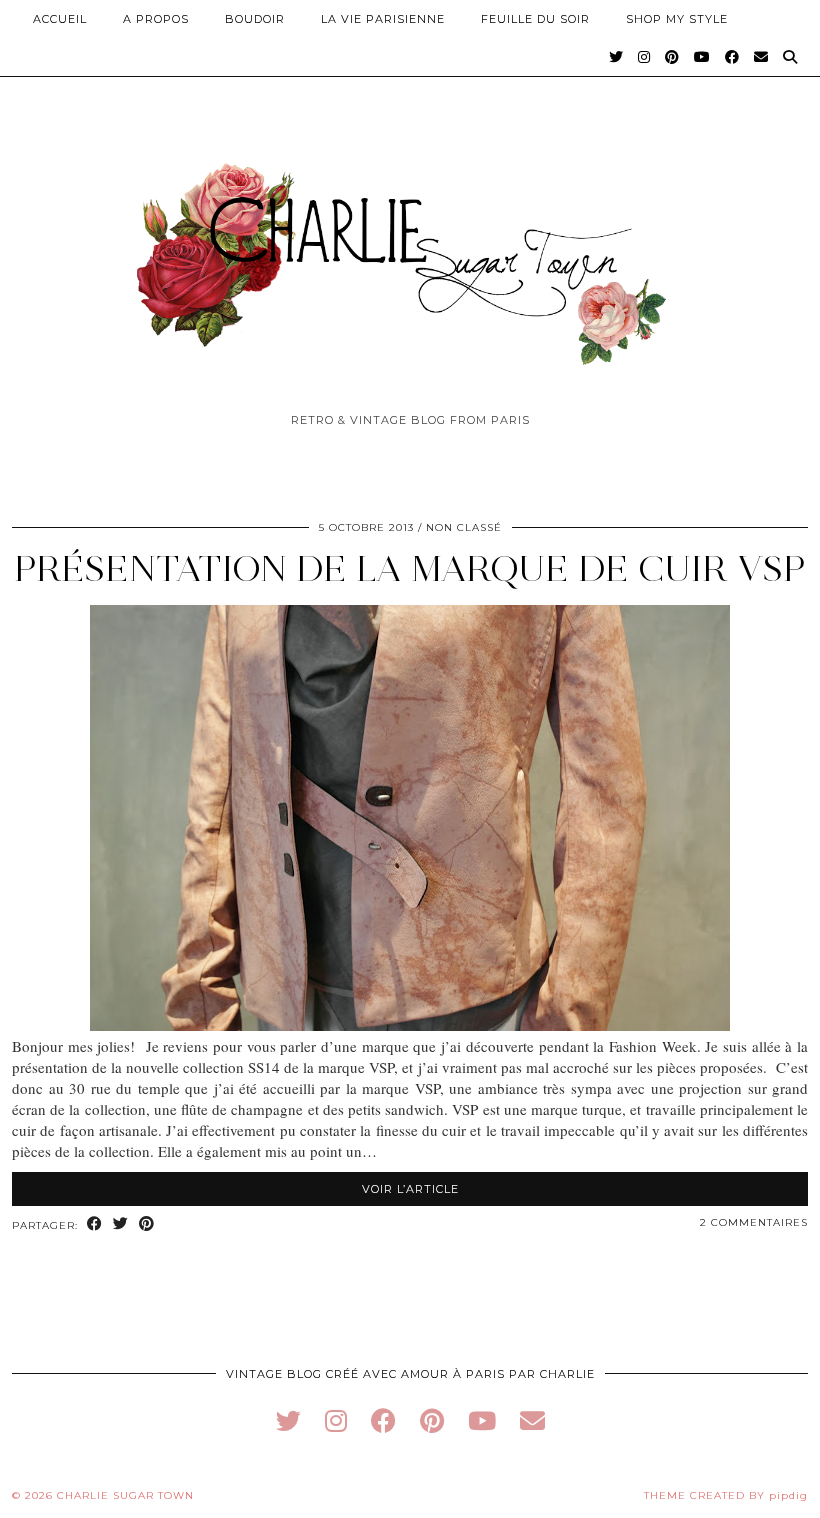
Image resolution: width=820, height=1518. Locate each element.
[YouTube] (702, 57)
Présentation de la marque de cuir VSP (410, 568)
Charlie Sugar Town (125, 1495)
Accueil (60, 19)
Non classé (464, 527)
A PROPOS (156, 19)
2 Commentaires (754, 1222)
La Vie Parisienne (383, 19)
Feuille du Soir (535, 19)
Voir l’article (410, 1189)
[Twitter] (616, 57)
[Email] (761, 57)
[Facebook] (732, 57)
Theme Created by (726, 1495)
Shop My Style (677, 19)
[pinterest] (432, 1420)
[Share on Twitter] (121, 1224)
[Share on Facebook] (95, 1224)
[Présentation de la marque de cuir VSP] (410, 1025)
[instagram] (336, 1420)
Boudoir (255, 19)
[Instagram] (644, 57)
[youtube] (482, 1420)
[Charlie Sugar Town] (410, 253)
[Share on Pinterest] (147, 1224)
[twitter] (288, 1420)
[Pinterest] (672, 57)
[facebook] (383, 1420)
